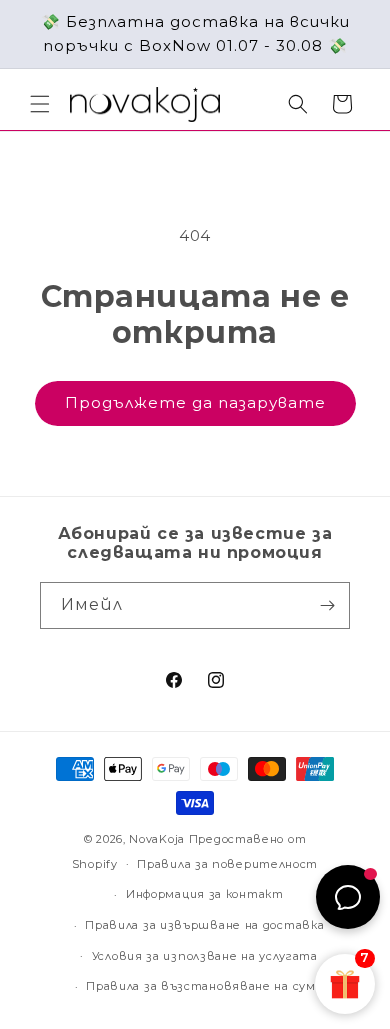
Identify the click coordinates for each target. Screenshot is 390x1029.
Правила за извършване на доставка (204, 925)
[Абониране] (327, 605)
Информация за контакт (205, 894)
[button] (40, 104)
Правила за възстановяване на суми (204, 986)
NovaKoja (157, 839)
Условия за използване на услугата (205, 956)
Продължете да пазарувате (195, 402)
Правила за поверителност (227, 864)
